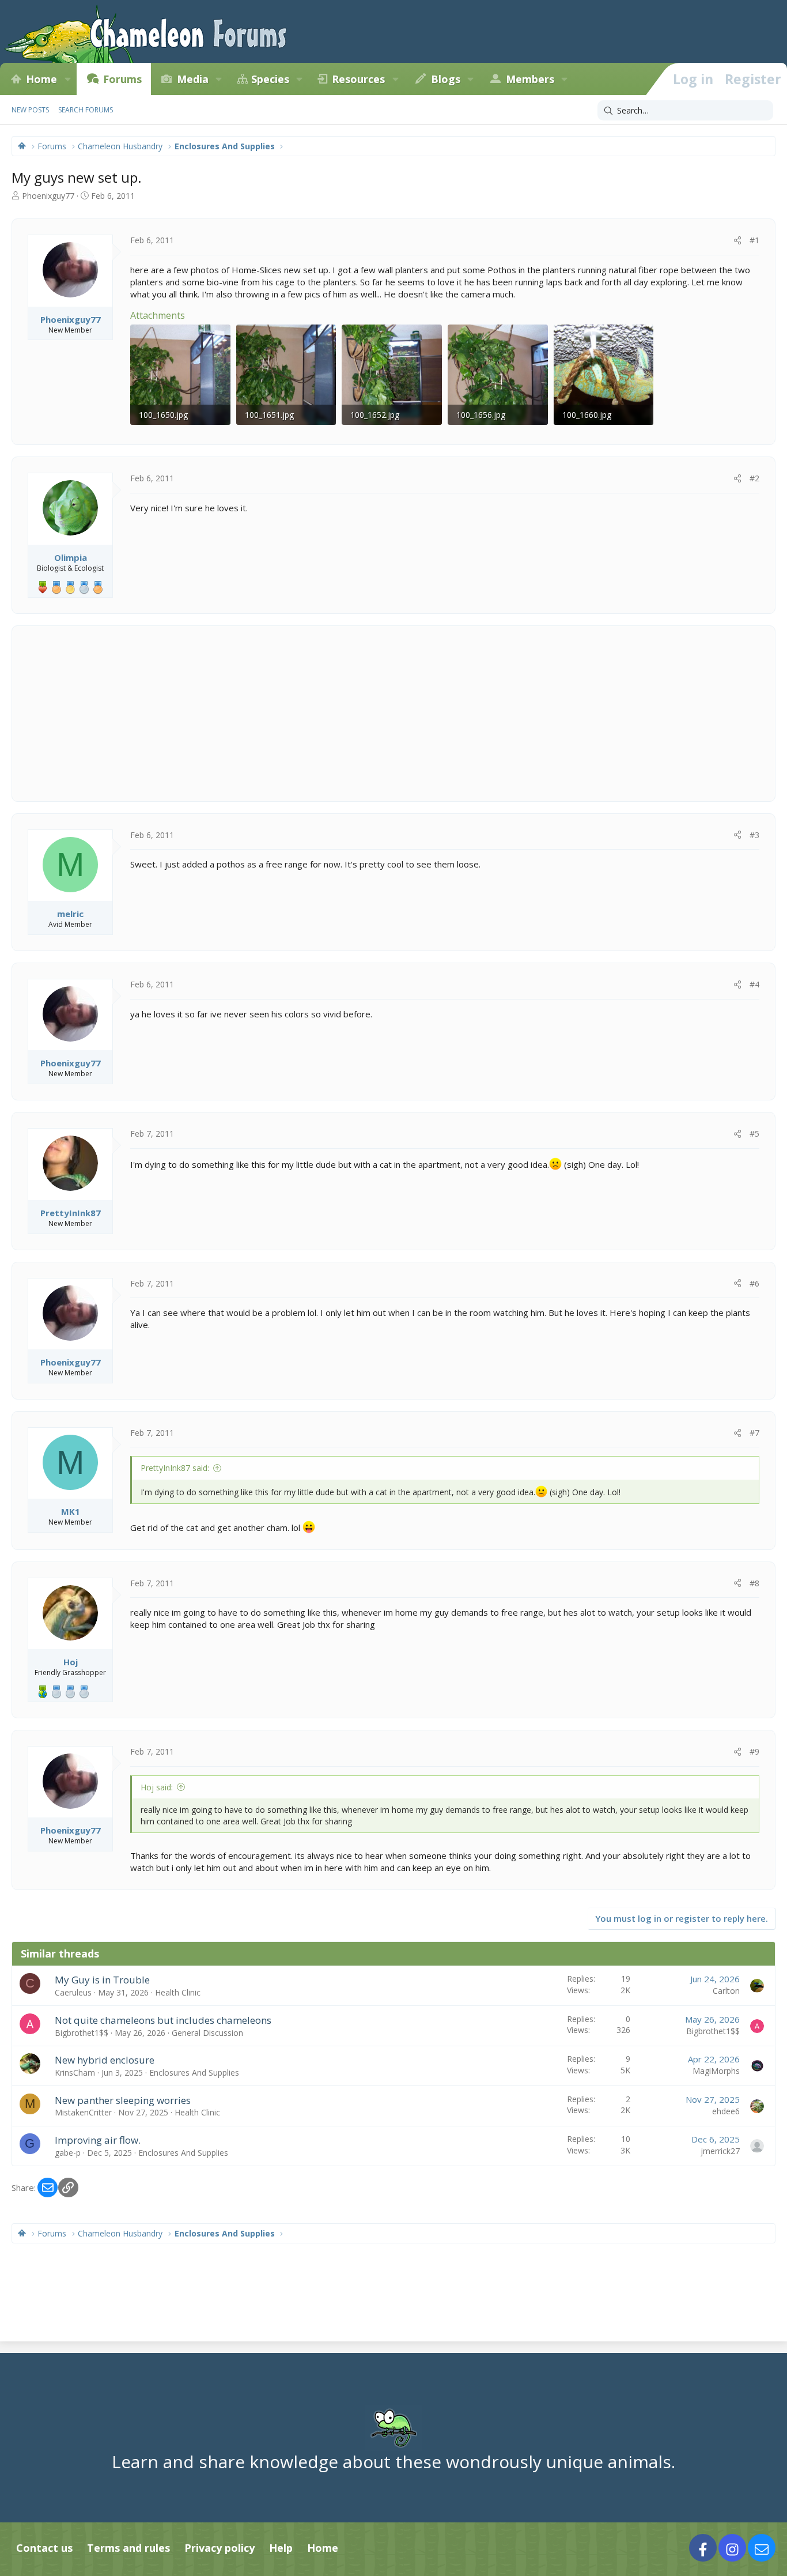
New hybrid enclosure (105, 2060)
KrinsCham (75, 2073)
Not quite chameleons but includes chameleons (163, 2020)
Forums (122, 79)
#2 (754, 478)
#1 (754, 240)
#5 (754, 1134)
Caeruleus (73, 1992)
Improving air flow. (98, 2140)
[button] (67, 79)
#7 (754, 1433)
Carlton (726, 1991)
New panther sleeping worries (123, 2100)
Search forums (86, 110)
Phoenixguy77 (48, 196)
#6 (754, 1283)
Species (270, 79)
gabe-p (68, 2153)
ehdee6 (726, 2111)
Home (41, 79)
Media (193, 79)
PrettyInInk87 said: (175, 1468)
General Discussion (207, 2033)
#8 (754, 1583)
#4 (754, 984)
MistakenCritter (83, 2112)
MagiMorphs (716, 2071)
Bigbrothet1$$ (82, 2033)
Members (530, 79)
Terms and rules (128, 2548)
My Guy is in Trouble (102, 1980)
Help (281, 2548)
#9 (754, 1751)
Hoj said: (157, 1787)
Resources (358, 79)
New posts (30, 110)
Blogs (446, 79)
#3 (754, 835)
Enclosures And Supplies (194, 2073)
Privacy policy (220, 2548)
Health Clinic (178, 1992)
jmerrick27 (720, 2151)
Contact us (44, 2548)
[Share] (737, 240)
